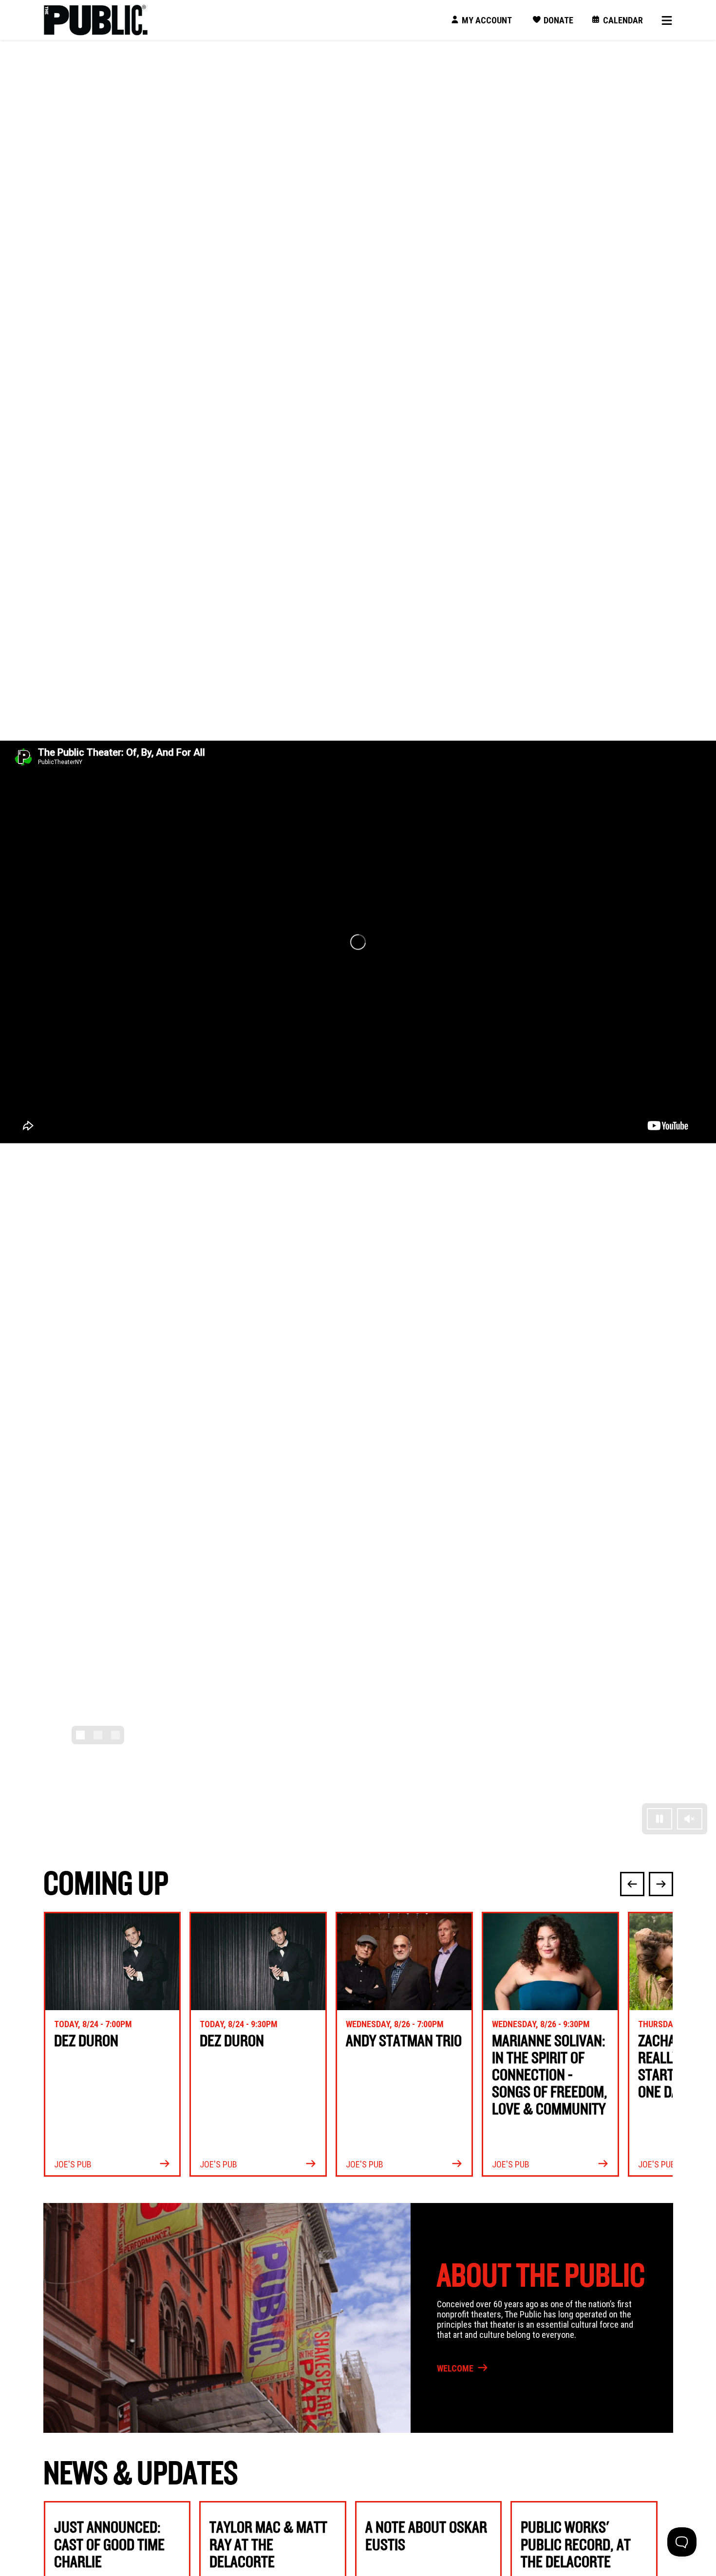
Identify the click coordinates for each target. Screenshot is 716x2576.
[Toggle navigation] (663, 20)
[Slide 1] (80, 1735)
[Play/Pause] (659, 1819)
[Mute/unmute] (690, 1819)
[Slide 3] (115, 1735)
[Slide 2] (98, 1735)
